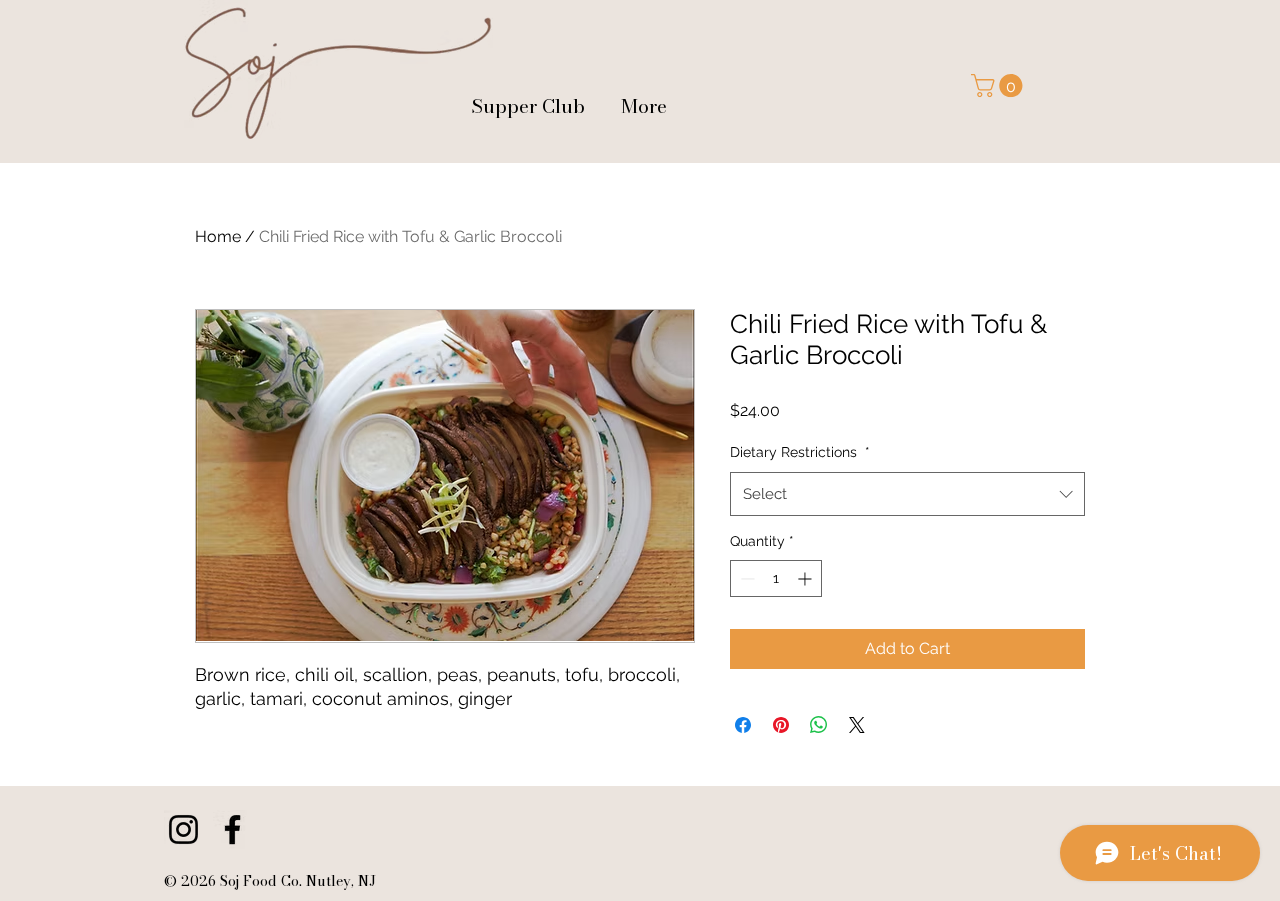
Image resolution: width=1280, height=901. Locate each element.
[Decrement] (745, 578)
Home (218, 236)
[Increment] (806, 578)
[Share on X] (857, 725)
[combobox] (907, 494)
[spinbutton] (776, 578)
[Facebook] (232, 829)
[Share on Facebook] (743, 725)
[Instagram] (183, 829)
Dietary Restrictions (800, 452)
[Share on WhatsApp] (819, 725)
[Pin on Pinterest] (781, 725)
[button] (999, 85)
